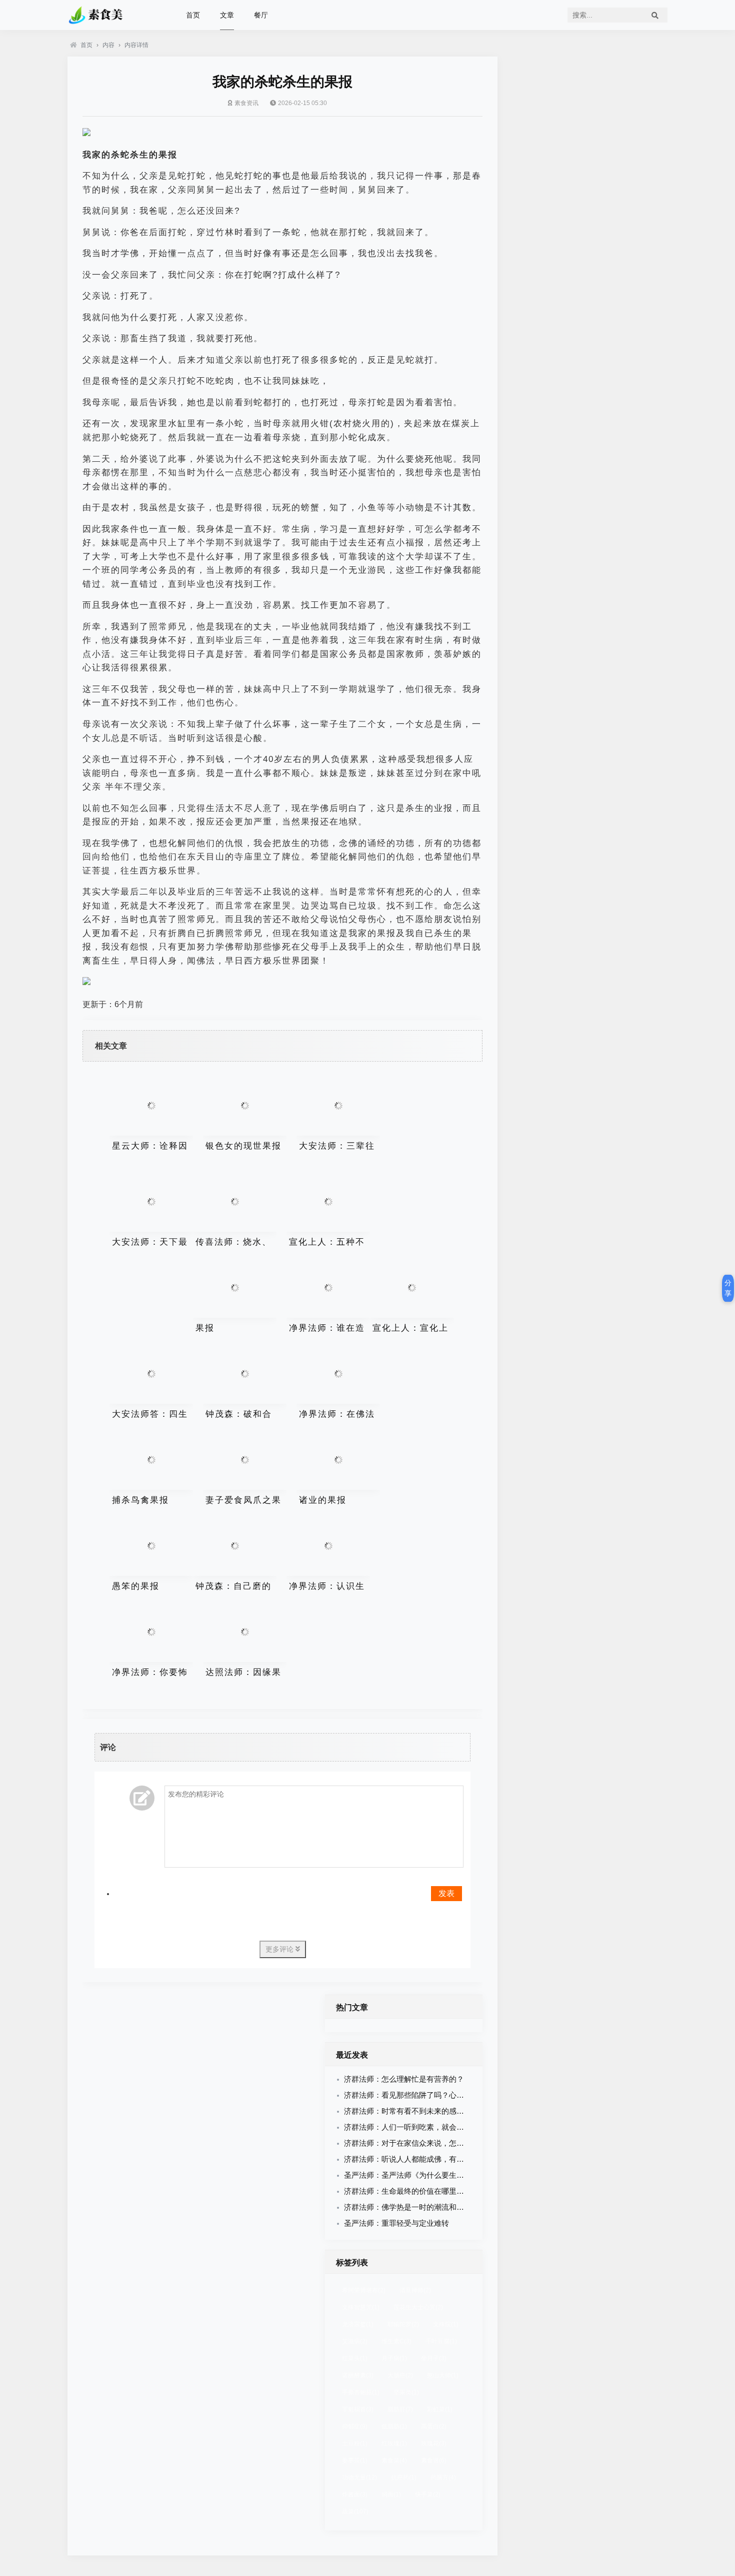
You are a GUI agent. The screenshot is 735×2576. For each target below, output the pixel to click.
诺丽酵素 (358, 2375)
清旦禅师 (415, 2290)
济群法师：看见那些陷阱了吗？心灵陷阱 (411, 2095)
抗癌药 (404, 2477)
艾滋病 (355, 2341)
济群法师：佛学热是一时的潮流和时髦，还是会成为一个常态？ (449, 2207)
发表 (446, 1893)
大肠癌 (400, 2375)
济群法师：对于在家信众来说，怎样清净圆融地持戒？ (434, 2143)
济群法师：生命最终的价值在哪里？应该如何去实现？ (434, 2191)
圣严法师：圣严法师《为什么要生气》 (408, 2175)
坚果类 (406, 2392)
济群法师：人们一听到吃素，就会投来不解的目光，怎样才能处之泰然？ (464, 2127)
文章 (227, 15)
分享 (728, 1288)
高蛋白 (434, 2426)
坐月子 (434, 2358)
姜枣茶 (355, 2460)
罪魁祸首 (358, 2409)
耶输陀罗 (403, 2324)
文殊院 (446, 2324)
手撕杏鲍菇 (361, 2392)
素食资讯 (246, 103)
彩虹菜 (440, 2409)
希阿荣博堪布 (364, 2290)
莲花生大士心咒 (418, 2307)
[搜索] (655, 15)
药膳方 (443, 2477)
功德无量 (359, 2477)
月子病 (394, 2358)
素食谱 (434, 2460)
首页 (193, 15)
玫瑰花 (434, 2443)
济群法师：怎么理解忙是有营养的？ (404, 2079)
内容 (108, 45)
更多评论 (280, 1949)
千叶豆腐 (441, 2341)
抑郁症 (355, 2426)
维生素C (396, 2341)
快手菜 (428, 2494)
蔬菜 (355, 2511)
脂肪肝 (400, 2409)
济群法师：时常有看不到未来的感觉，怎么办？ (423, 2111)
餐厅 (261, 15)
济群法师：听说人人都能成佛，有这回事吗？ (419, 2159)
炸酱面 (355, 2494)
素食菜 (394, 2460)
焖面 (391, 2494)
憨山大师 (443, 2375)
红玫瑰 (394, 2443)
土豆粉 (355, 2443)
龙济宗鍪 (358, 2324)
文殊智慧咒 (361, 2307)
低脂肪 (394, 2426)
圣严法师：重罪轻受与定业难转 (396, 2223)
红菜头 (355, 2358)
